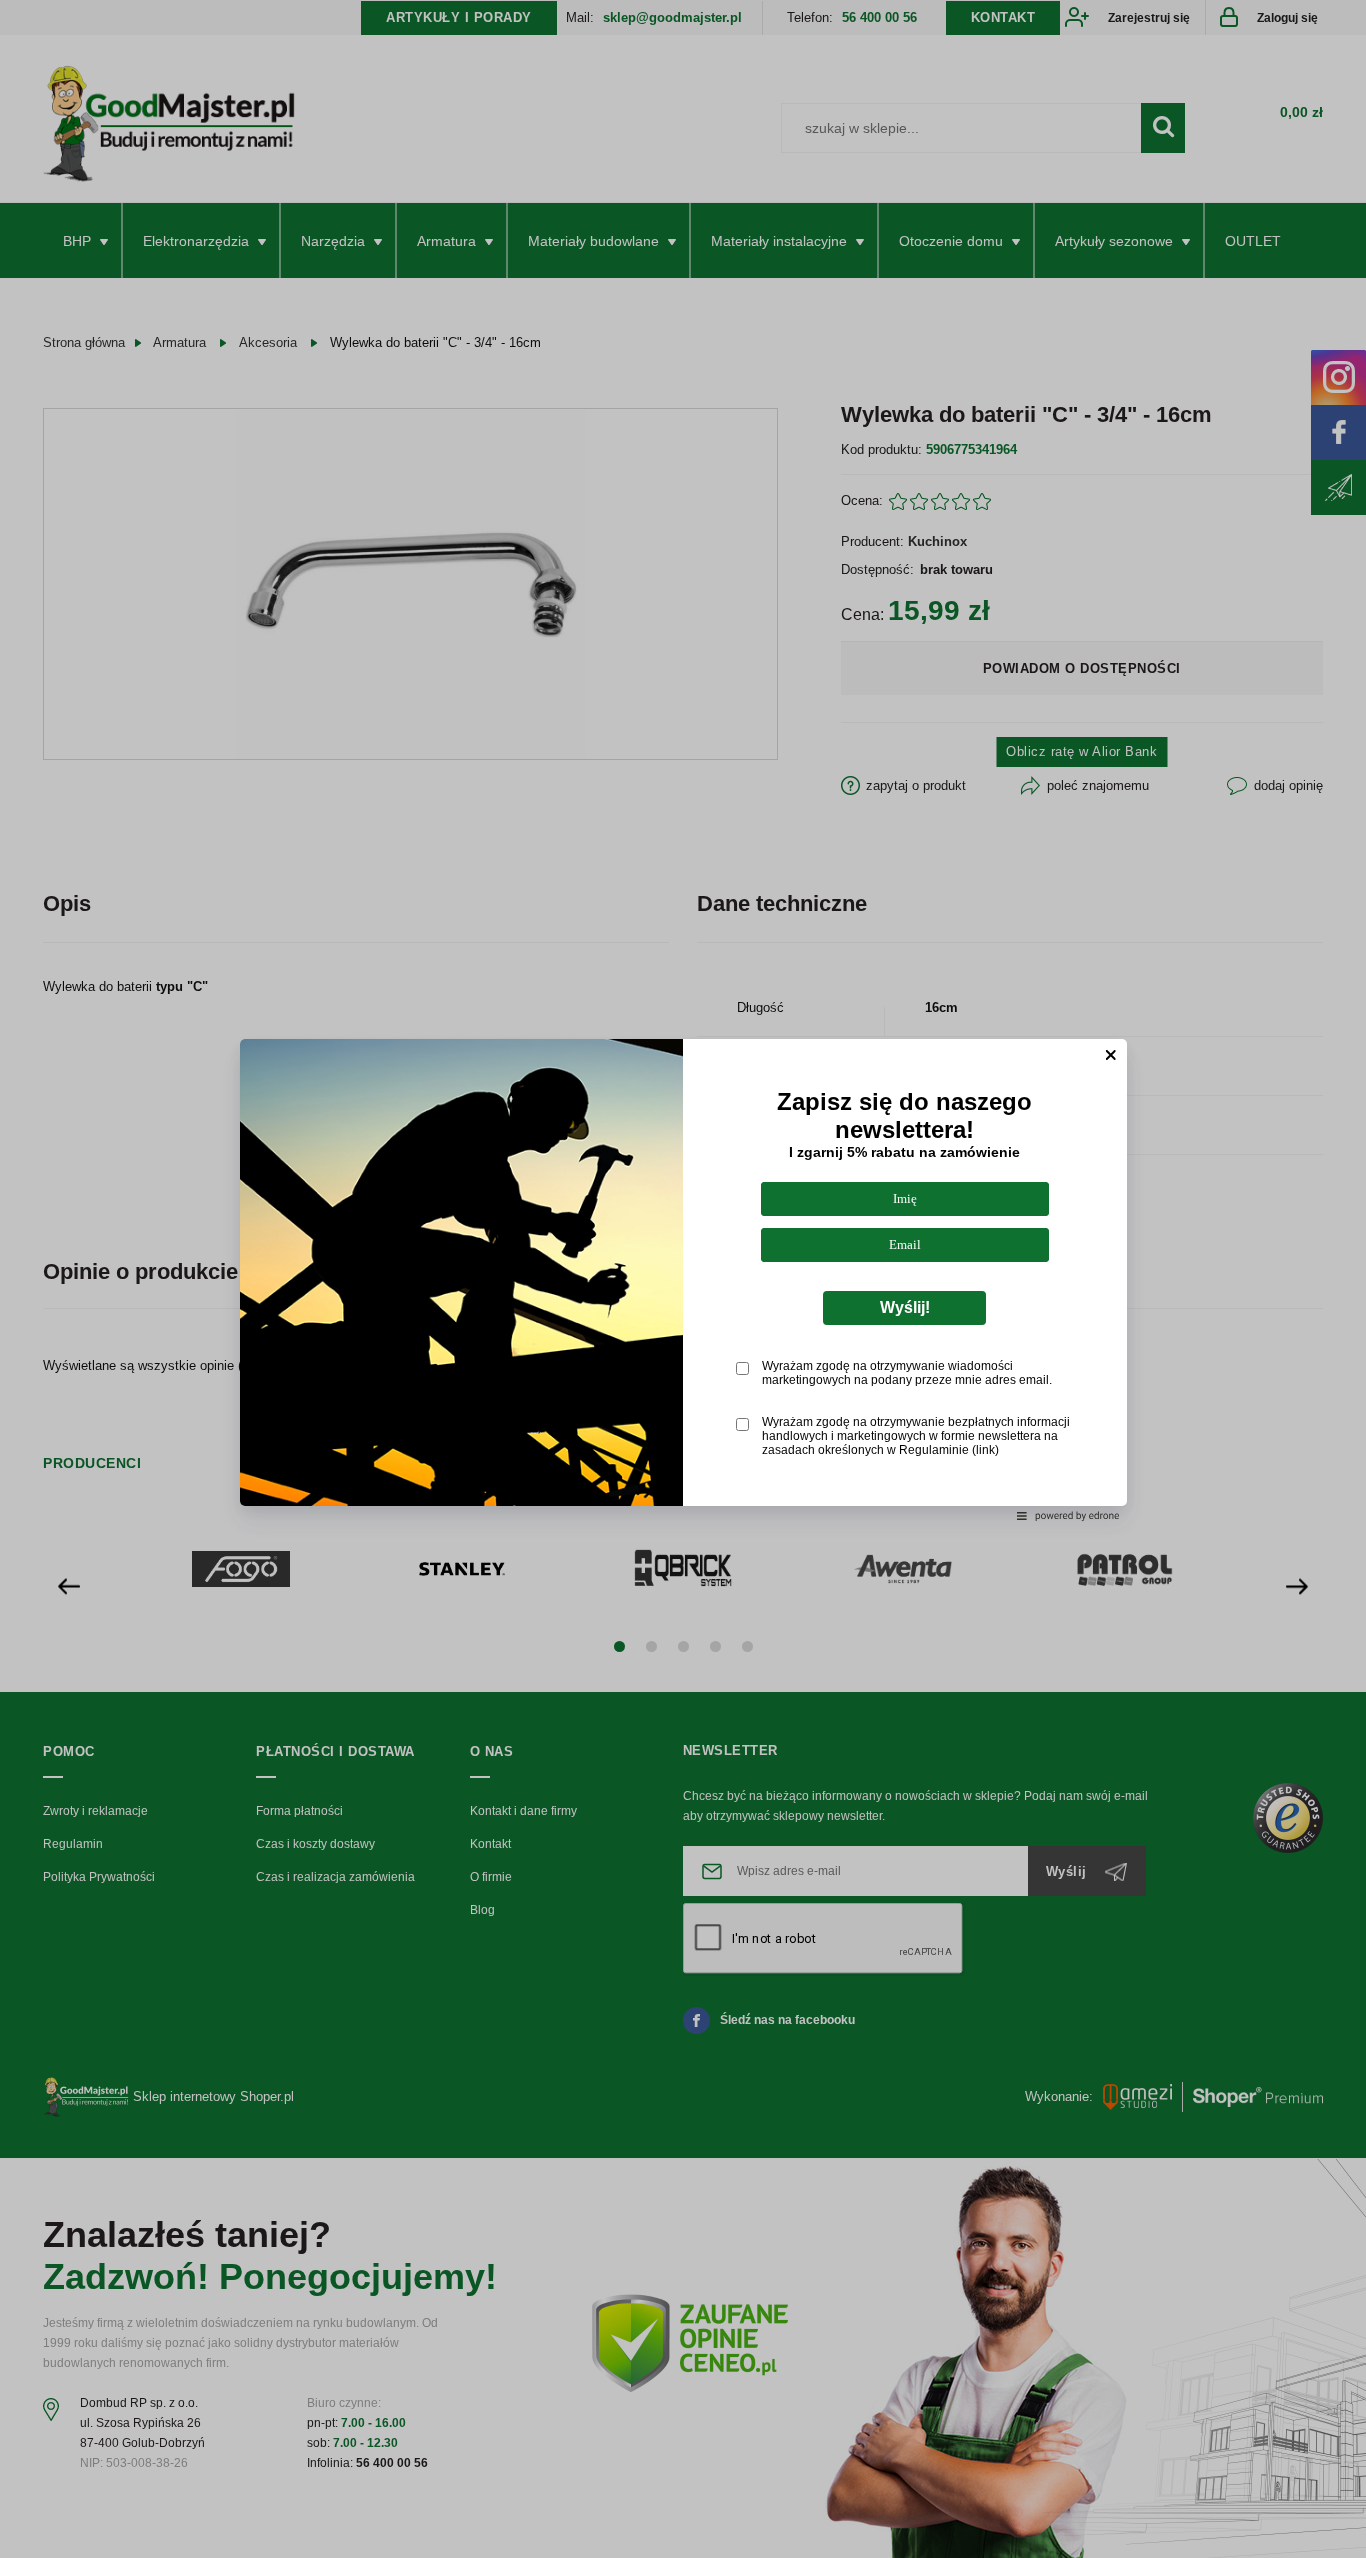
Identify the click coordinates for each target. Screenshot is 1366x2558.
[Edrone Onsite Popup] (683, 1279)
